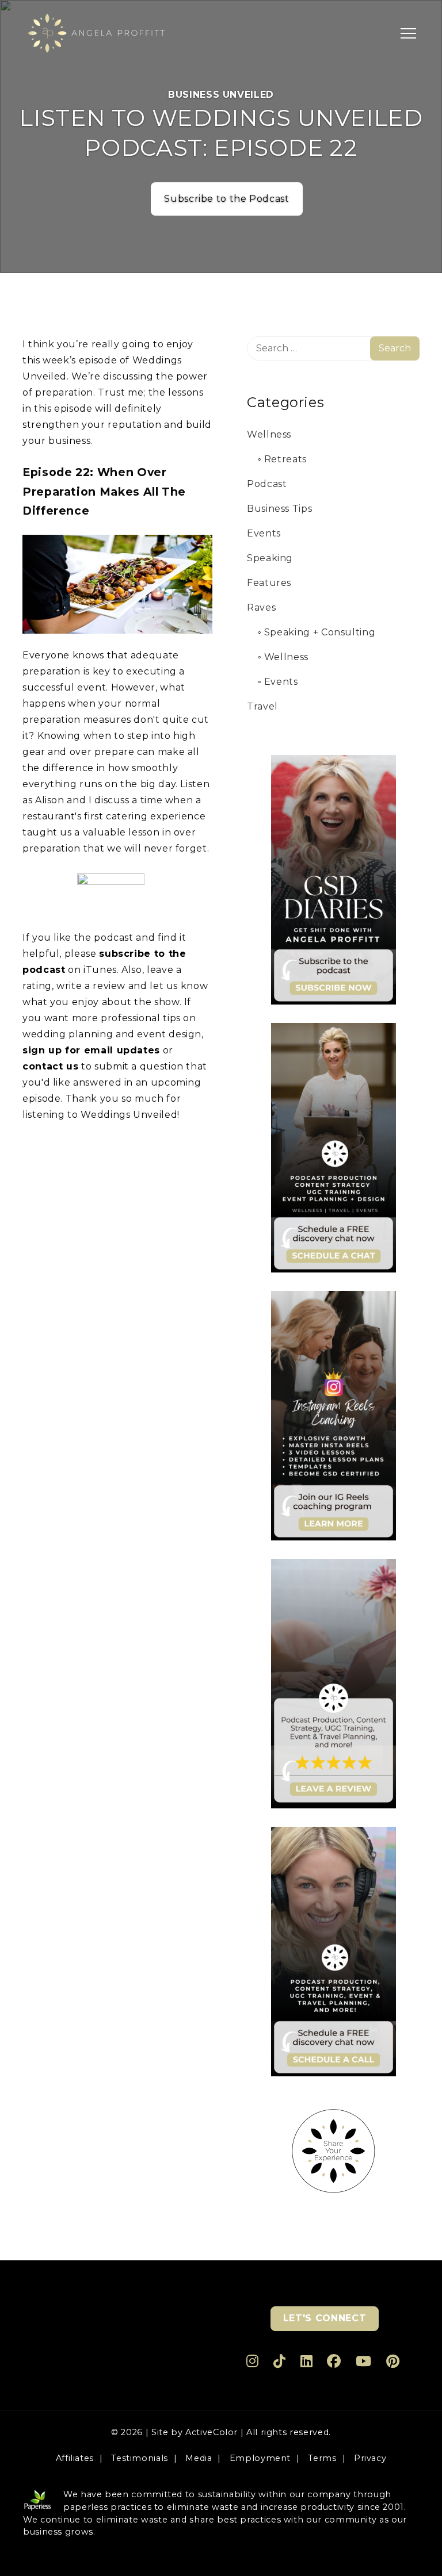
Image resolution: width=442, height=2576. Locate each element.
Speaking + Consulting (320, 632)
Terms (322, 2458)
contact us (50, 1066)
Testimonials (140, 2458)
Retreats (285, 459)
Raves (261, 607)
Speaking (270, 558)
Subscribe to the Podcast (226, 199)
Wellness (269, 434)
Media (199, 2458)
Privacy (370, 2458)
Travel (262, 706)
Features (269, 583)
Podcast (267, 484)
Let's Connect (325, 2318)
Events (264, 533)
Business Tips (279, 509)
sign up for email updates (91, 1050)
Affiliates (75, 2458)
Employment (260, 2458)
